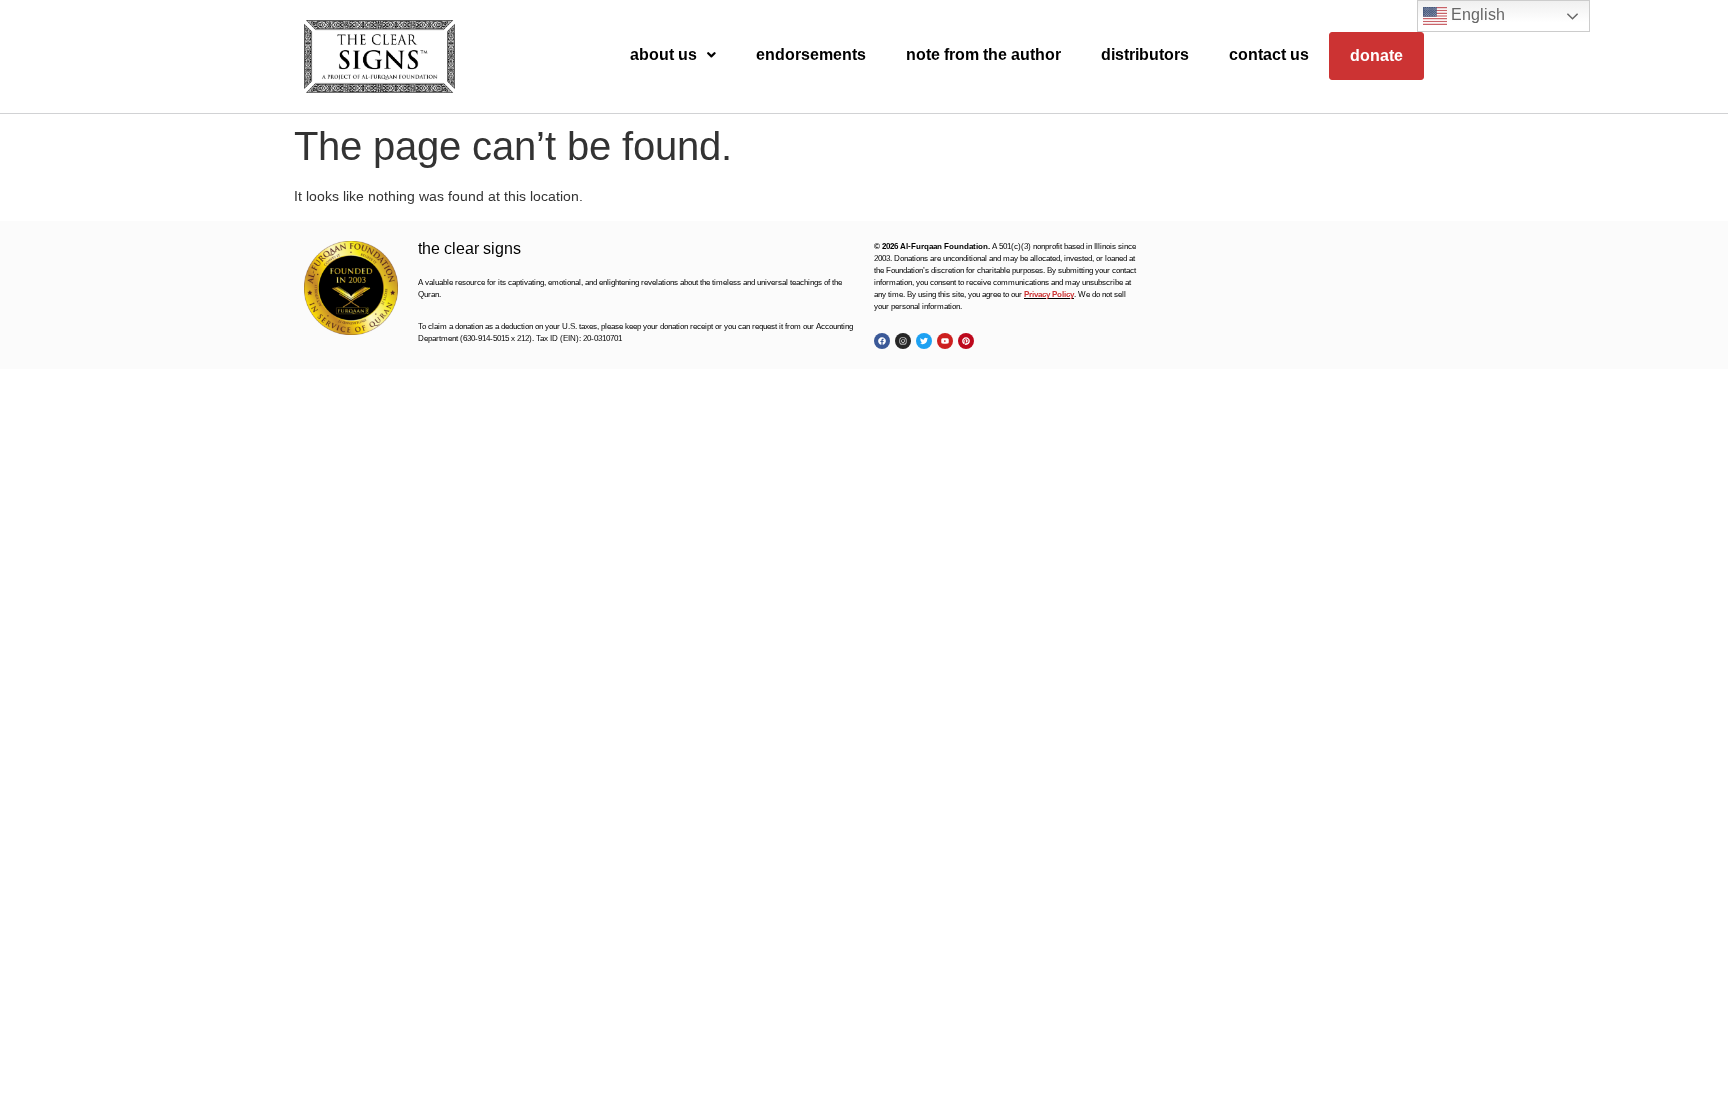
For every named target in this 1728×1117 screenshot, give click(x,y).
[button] (673, 55)
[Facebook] (882, 341)
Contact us (1269, 54)
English (1476, 14)
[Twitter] (924, 341)
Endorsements (811, 54)
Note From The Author (983, 54)
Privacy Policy (1049, 294)
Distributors (1145, 54)
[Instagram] (903, 341)
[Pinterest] (966, 341)
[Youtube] (945, 341)
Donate (1376, 55)
